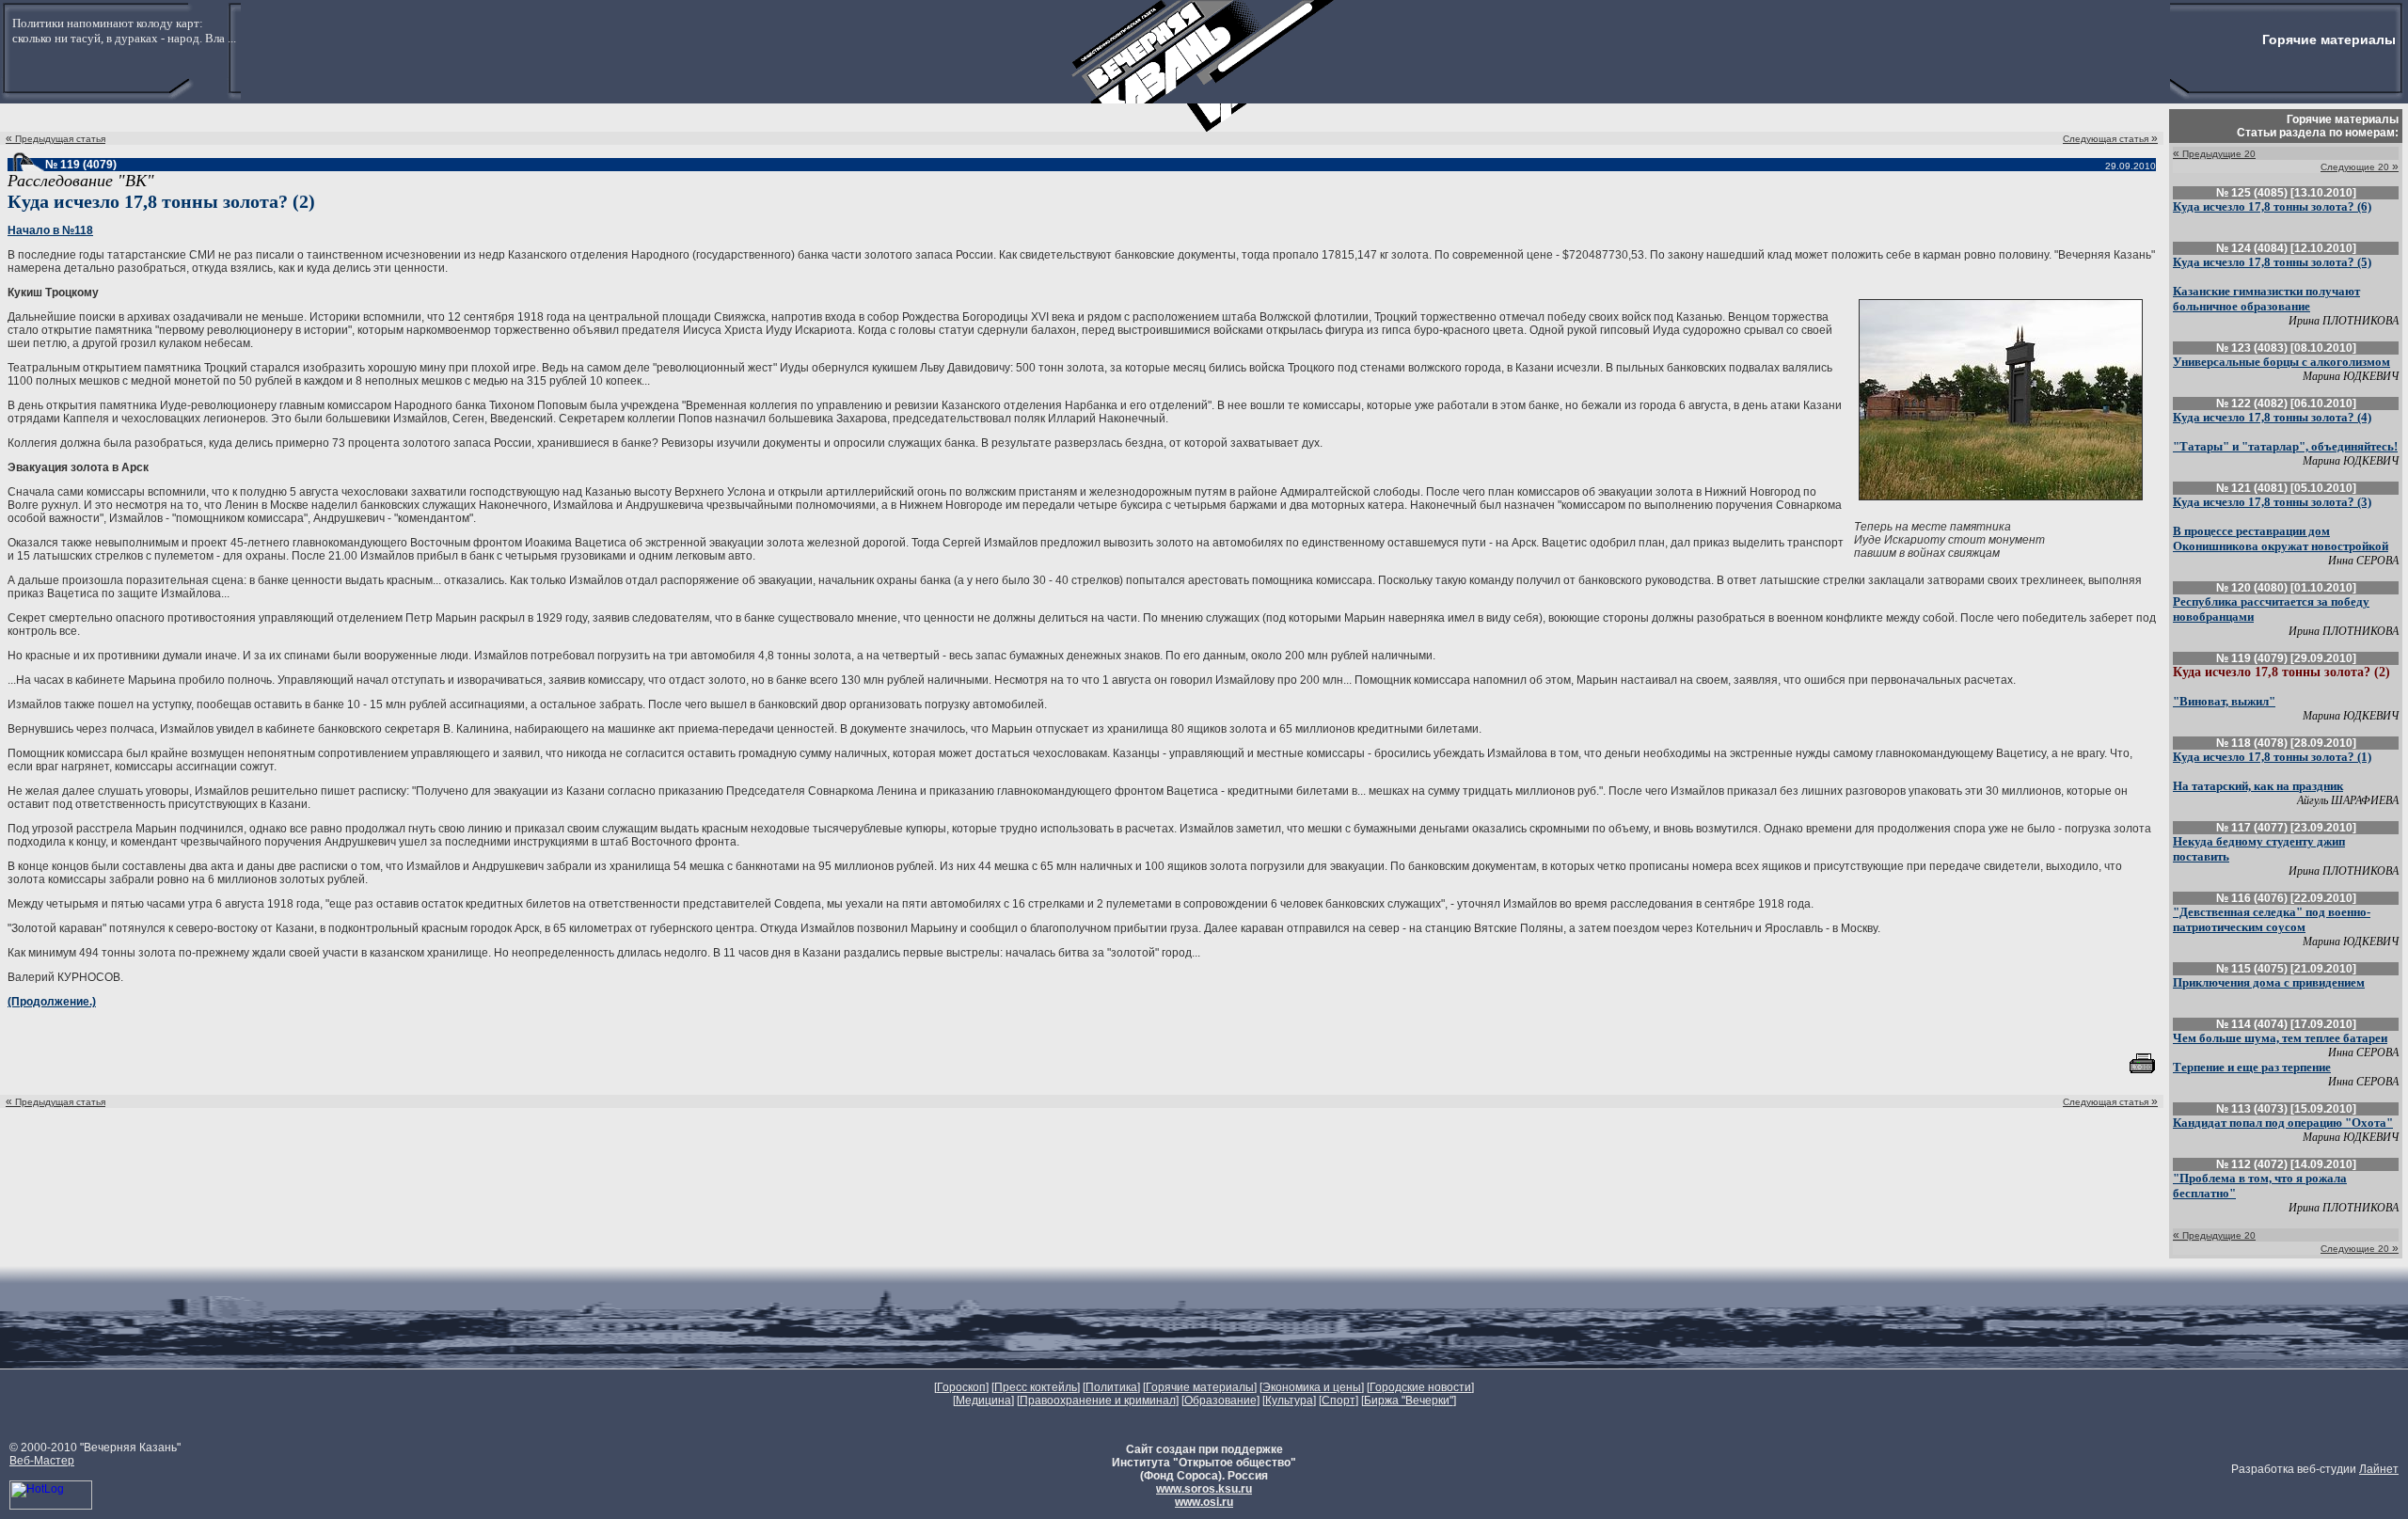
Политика (1111, 1387)
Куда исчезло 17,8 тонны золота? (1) (2272, 757)
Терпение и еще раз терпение (2252, 1067)
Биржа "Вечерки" (1409, 1400)
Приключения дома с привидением (2269, 982)
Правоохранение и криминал (1098, 1400)
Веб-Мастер (42, 1461)
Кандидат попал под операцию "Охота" (2283, 1123)
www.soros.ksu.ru (1204, 1489)
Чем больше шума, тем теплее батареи (2280, 1038)
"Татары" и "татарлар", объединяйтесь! (2285, 446)
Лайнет (2379, 1469)
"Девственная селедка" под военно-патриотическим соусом (2272, 919)
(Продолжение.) (52, 1002)
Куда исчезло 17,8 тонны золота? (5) (2272, 262)
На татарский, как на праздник (2258, 786)
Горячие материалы (1200, 1387)
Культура (1289, 1400)
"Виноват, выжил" (2224, 701)
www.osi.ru (1204, 1502)
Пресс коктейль (1036, 1387)
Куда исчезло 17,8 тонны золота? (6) (2272, 206)
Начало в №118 (50, 230)
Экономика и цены (1312, 1387)
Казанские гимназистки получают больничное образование (2266, 299)
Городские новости (1420, 1387)
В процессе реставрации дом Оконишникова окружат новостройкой (2281, 538)
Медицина (983, 1400)
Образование (1220, 1400)
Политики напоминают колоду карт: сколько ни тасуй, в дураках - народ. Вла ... (124, 31)
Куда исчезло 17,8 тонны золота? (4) (2272, 417)
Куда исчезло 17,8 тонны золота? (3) (2272, 502)
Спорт (1339, 1400)
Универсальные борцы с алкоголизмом (2281, 362)
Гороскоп (961, 1387)
